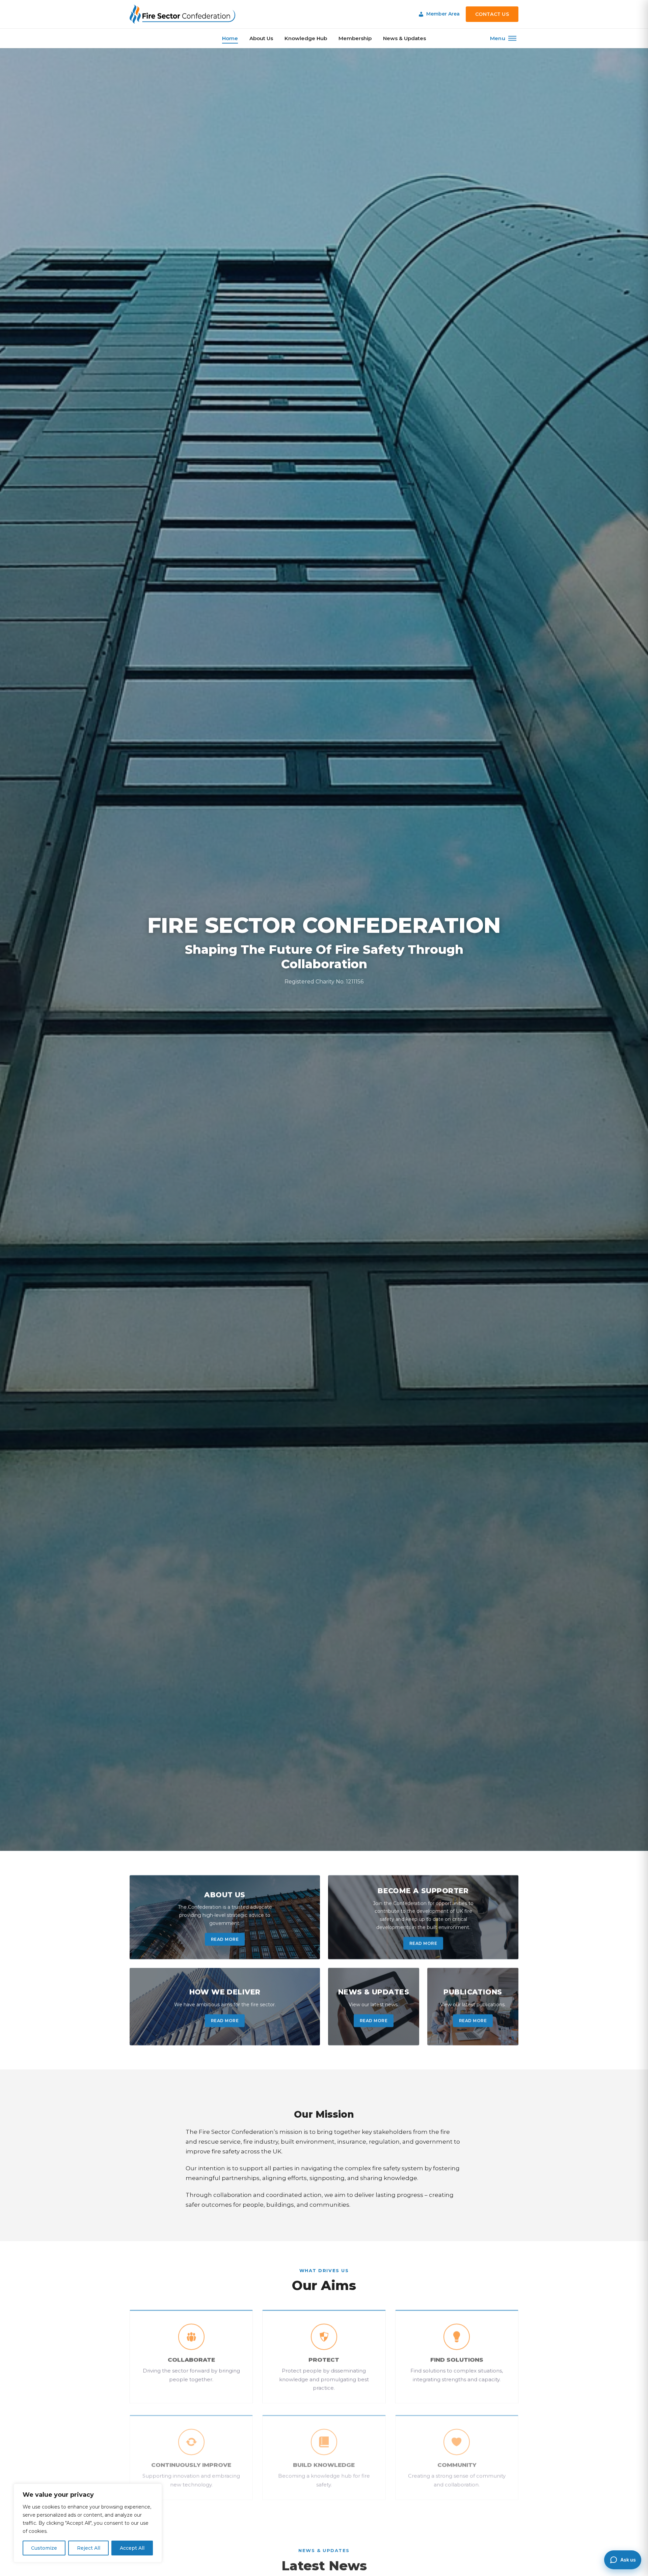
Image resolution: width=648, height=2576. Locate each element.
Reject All (89, 2548)
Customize (44, 2548)
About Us (261, 38)
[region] (88, 2523)
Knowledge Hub (306, 38)
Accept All (132, 2548)
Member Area (443, 14)
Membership (355, 38)
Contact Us (492, 14)
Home (230, 38)
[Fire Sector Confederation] (182, 14)
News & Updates (404, 38)
